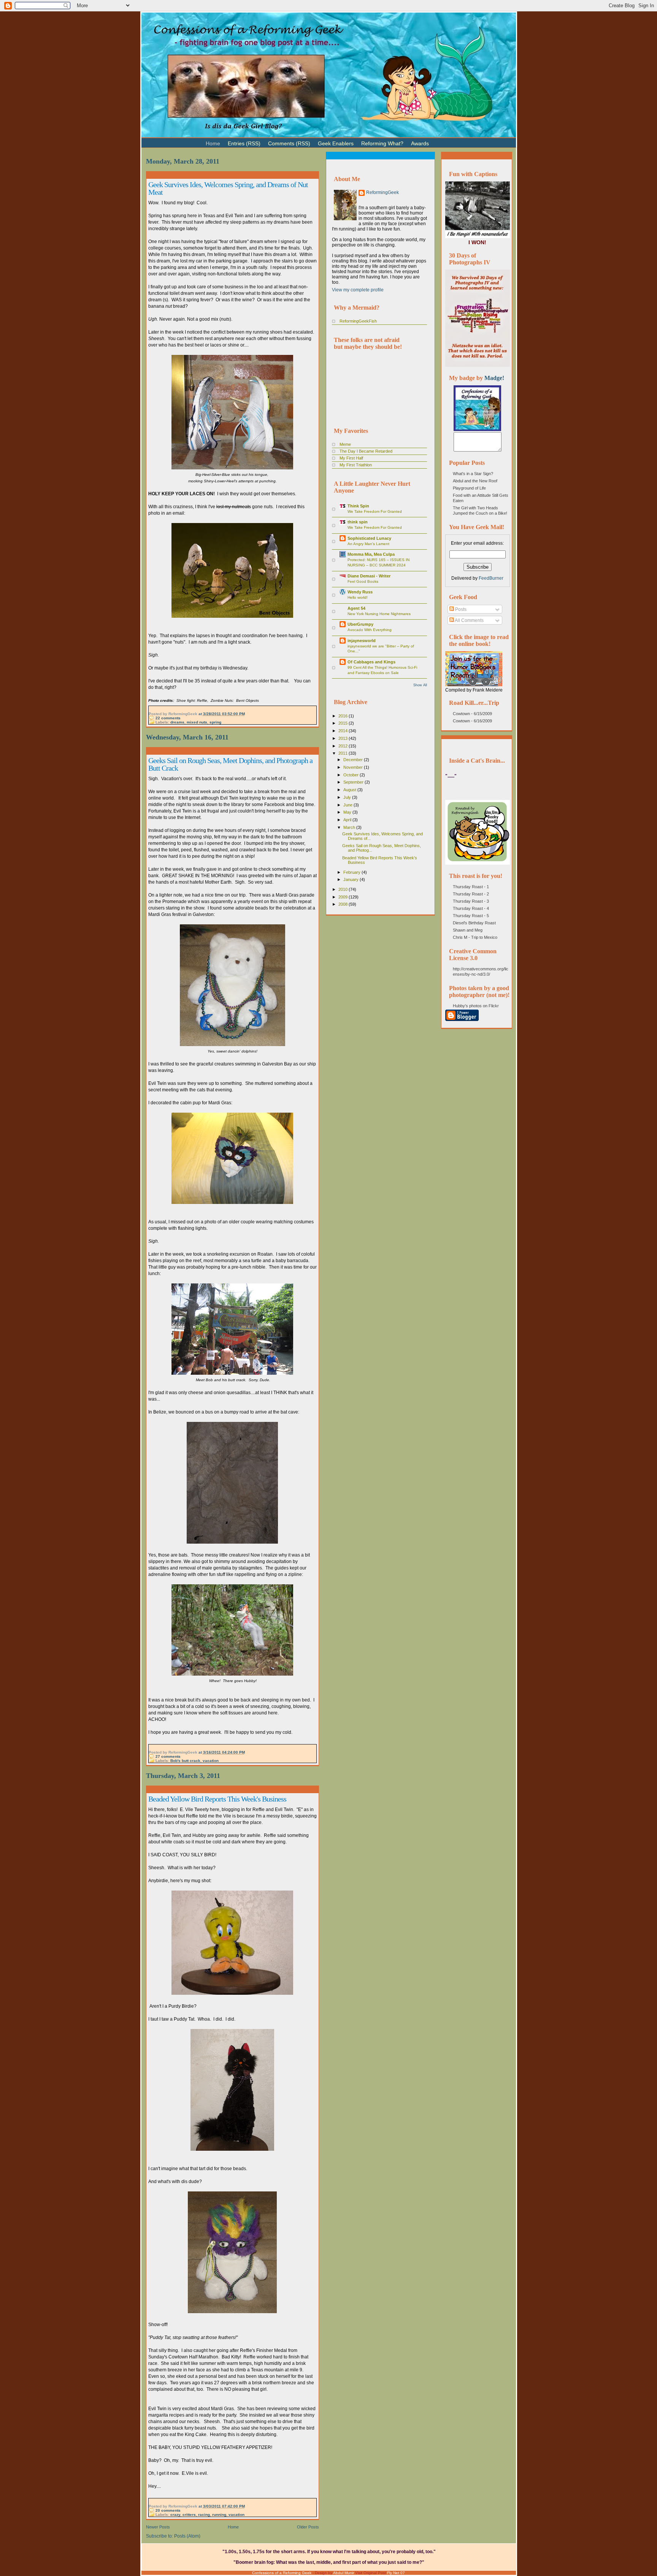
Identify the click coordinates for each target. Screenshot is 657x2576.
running (219, 2515)
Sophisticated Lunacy (369, 538)
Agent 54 (356, 608)
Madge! (494, 378)
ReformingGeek (382, 192)
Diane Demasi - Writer (369, 576)
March (350, 827)
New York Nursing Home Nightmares (379, 614)
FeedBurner (491, 578)
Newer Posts (158, 2527)
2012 (344, 746)
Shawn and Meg (468, 930)
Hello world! (358, 597)
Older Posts (308, 2527)
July (348, 797)
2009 (344, 897)
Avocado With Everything (370, 630)
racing (204, 2515)
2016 (344, 716)
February (352, 872)
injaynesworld (362, 641)
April (348, 820)
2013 (344, 738)
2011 (344, 753)
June (348, 805)
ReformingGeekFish (358, 321)
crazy (175, 2515)
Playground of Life (469, 488)
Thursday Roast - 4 (471, 908)
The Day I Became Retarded (366, 451)
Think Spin (358, 506)
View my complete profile (358, 290)
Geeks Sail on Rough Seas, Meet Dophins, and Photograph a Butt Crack (230, 764)
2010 (344, 889)
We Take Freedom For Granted (375, 511)
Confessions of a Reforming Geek (282, 2573)
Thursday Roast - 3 (471, 901)
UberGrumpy (360, 624)
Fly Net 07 (396, 2573)
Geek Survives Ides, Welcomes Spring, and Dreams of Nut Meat (228, 188)
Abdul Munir (344, 2573)
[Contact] (444, 140)
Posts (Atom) (187, 2536)
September (354, 782)
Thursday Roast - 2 (471, 894)
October (352, 775)
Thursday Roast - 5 (471, 916)
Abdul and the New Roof (475, 481)
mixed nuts (197, 722)
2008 (344, 904)
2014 (344, 731)
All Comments (469, 620)
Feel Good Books (363, 581)
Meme (345, 444)
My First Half (351, 458)
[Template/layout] (452, 140)
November (354, 767)
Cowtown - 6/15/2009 (472, 714)
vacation (211, 1761)
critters (189, 2515)
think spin (358, 522)
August (350, 790)
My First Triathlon (356, 465)
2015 (344, 723)
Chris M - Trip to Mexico (475, 937)
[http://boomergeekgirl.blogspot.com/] (477, 429)
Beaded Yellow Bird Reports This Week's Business (217, 1799)
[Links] (436, 140)
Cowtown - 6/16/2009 (472, 721)
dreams (177, 722)
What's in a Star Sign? (473, 474)
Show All (420, 685)
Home (233, 2527)
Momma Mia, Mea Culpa (371, 554)
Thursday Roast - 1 (471, 887)
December (354, 760)
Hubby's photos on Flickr (476, 1006)
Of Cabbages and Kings (371, 662)
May (348, 812)
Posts (460, 609)
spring (215, 722)
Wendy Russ (360, 592)
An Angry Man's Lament (368, 544)
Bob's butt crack (185, 1761)
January (352, 879)
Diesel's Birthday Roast (474, 923)
